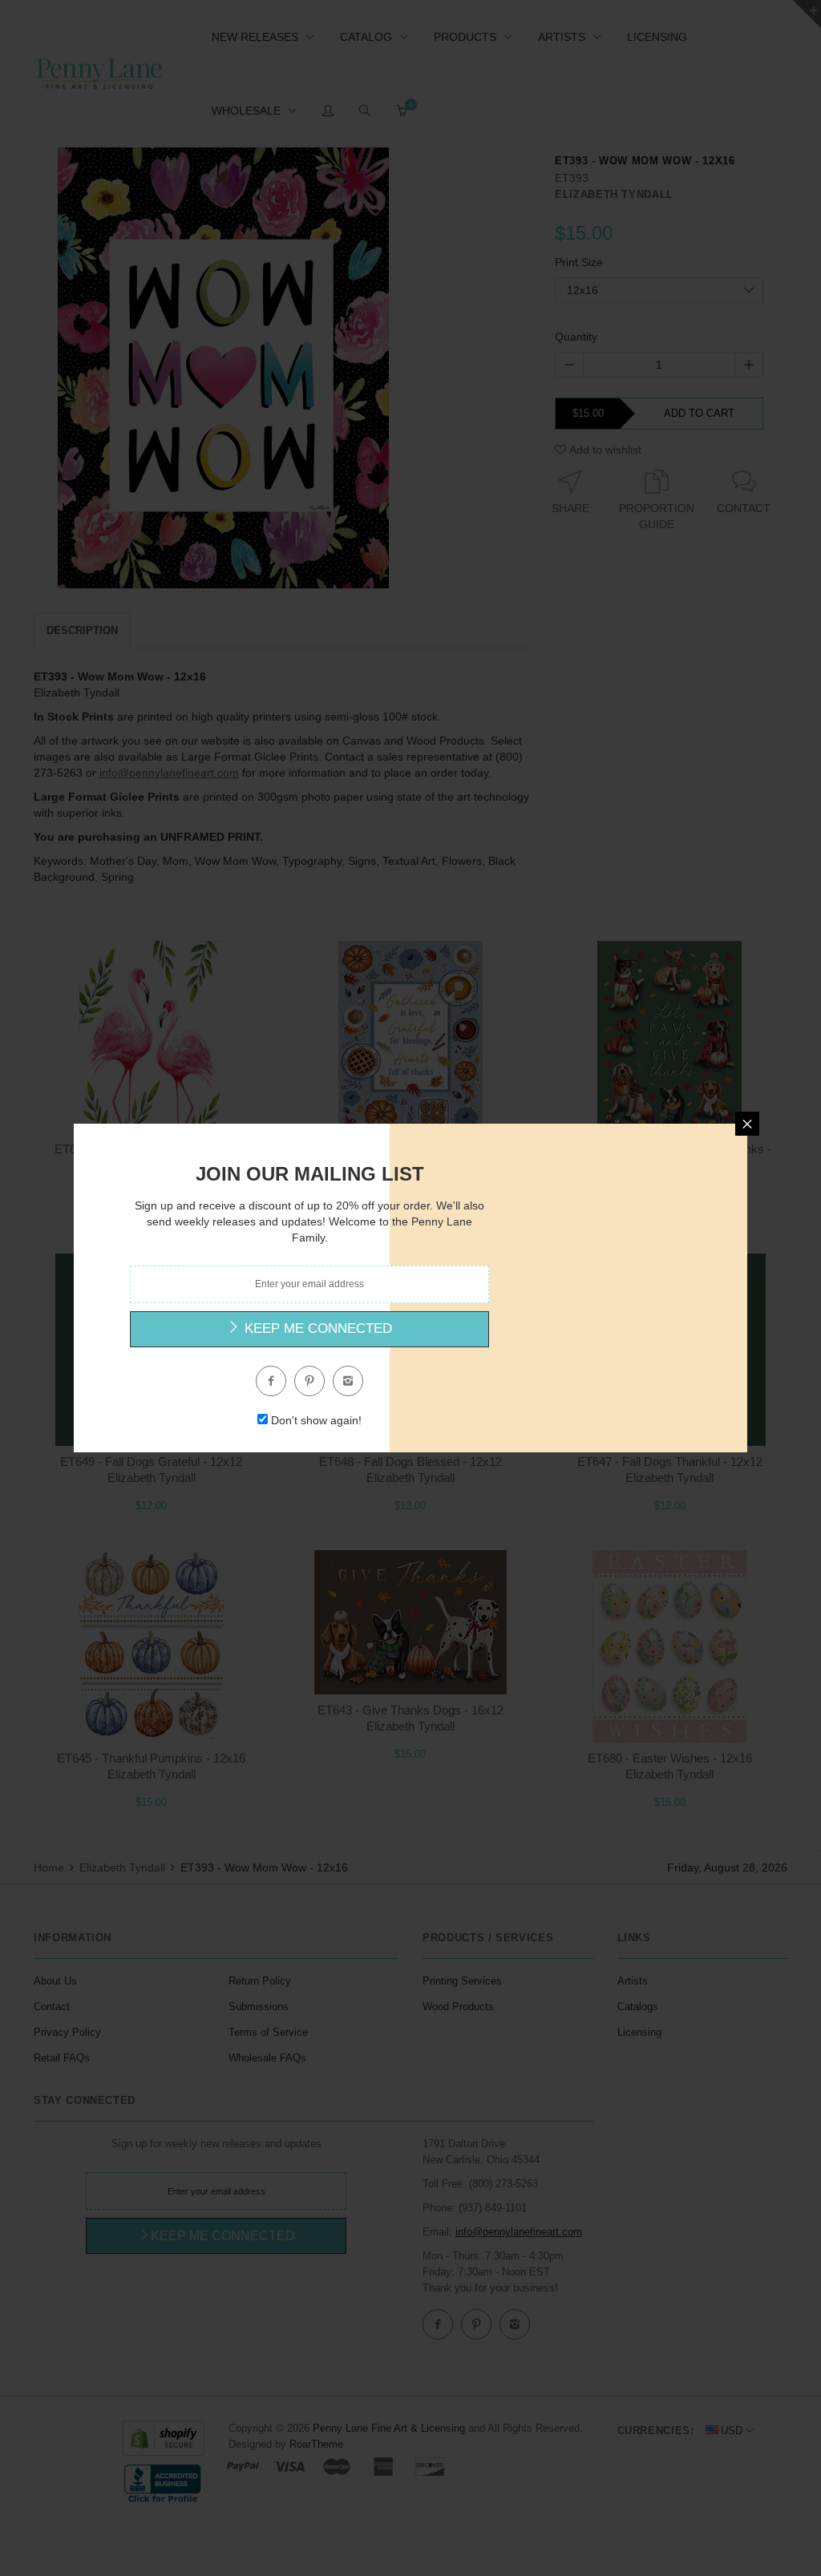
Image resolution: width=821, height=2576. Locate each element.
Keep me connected (316, 1328)
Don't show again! (316, 1420)
